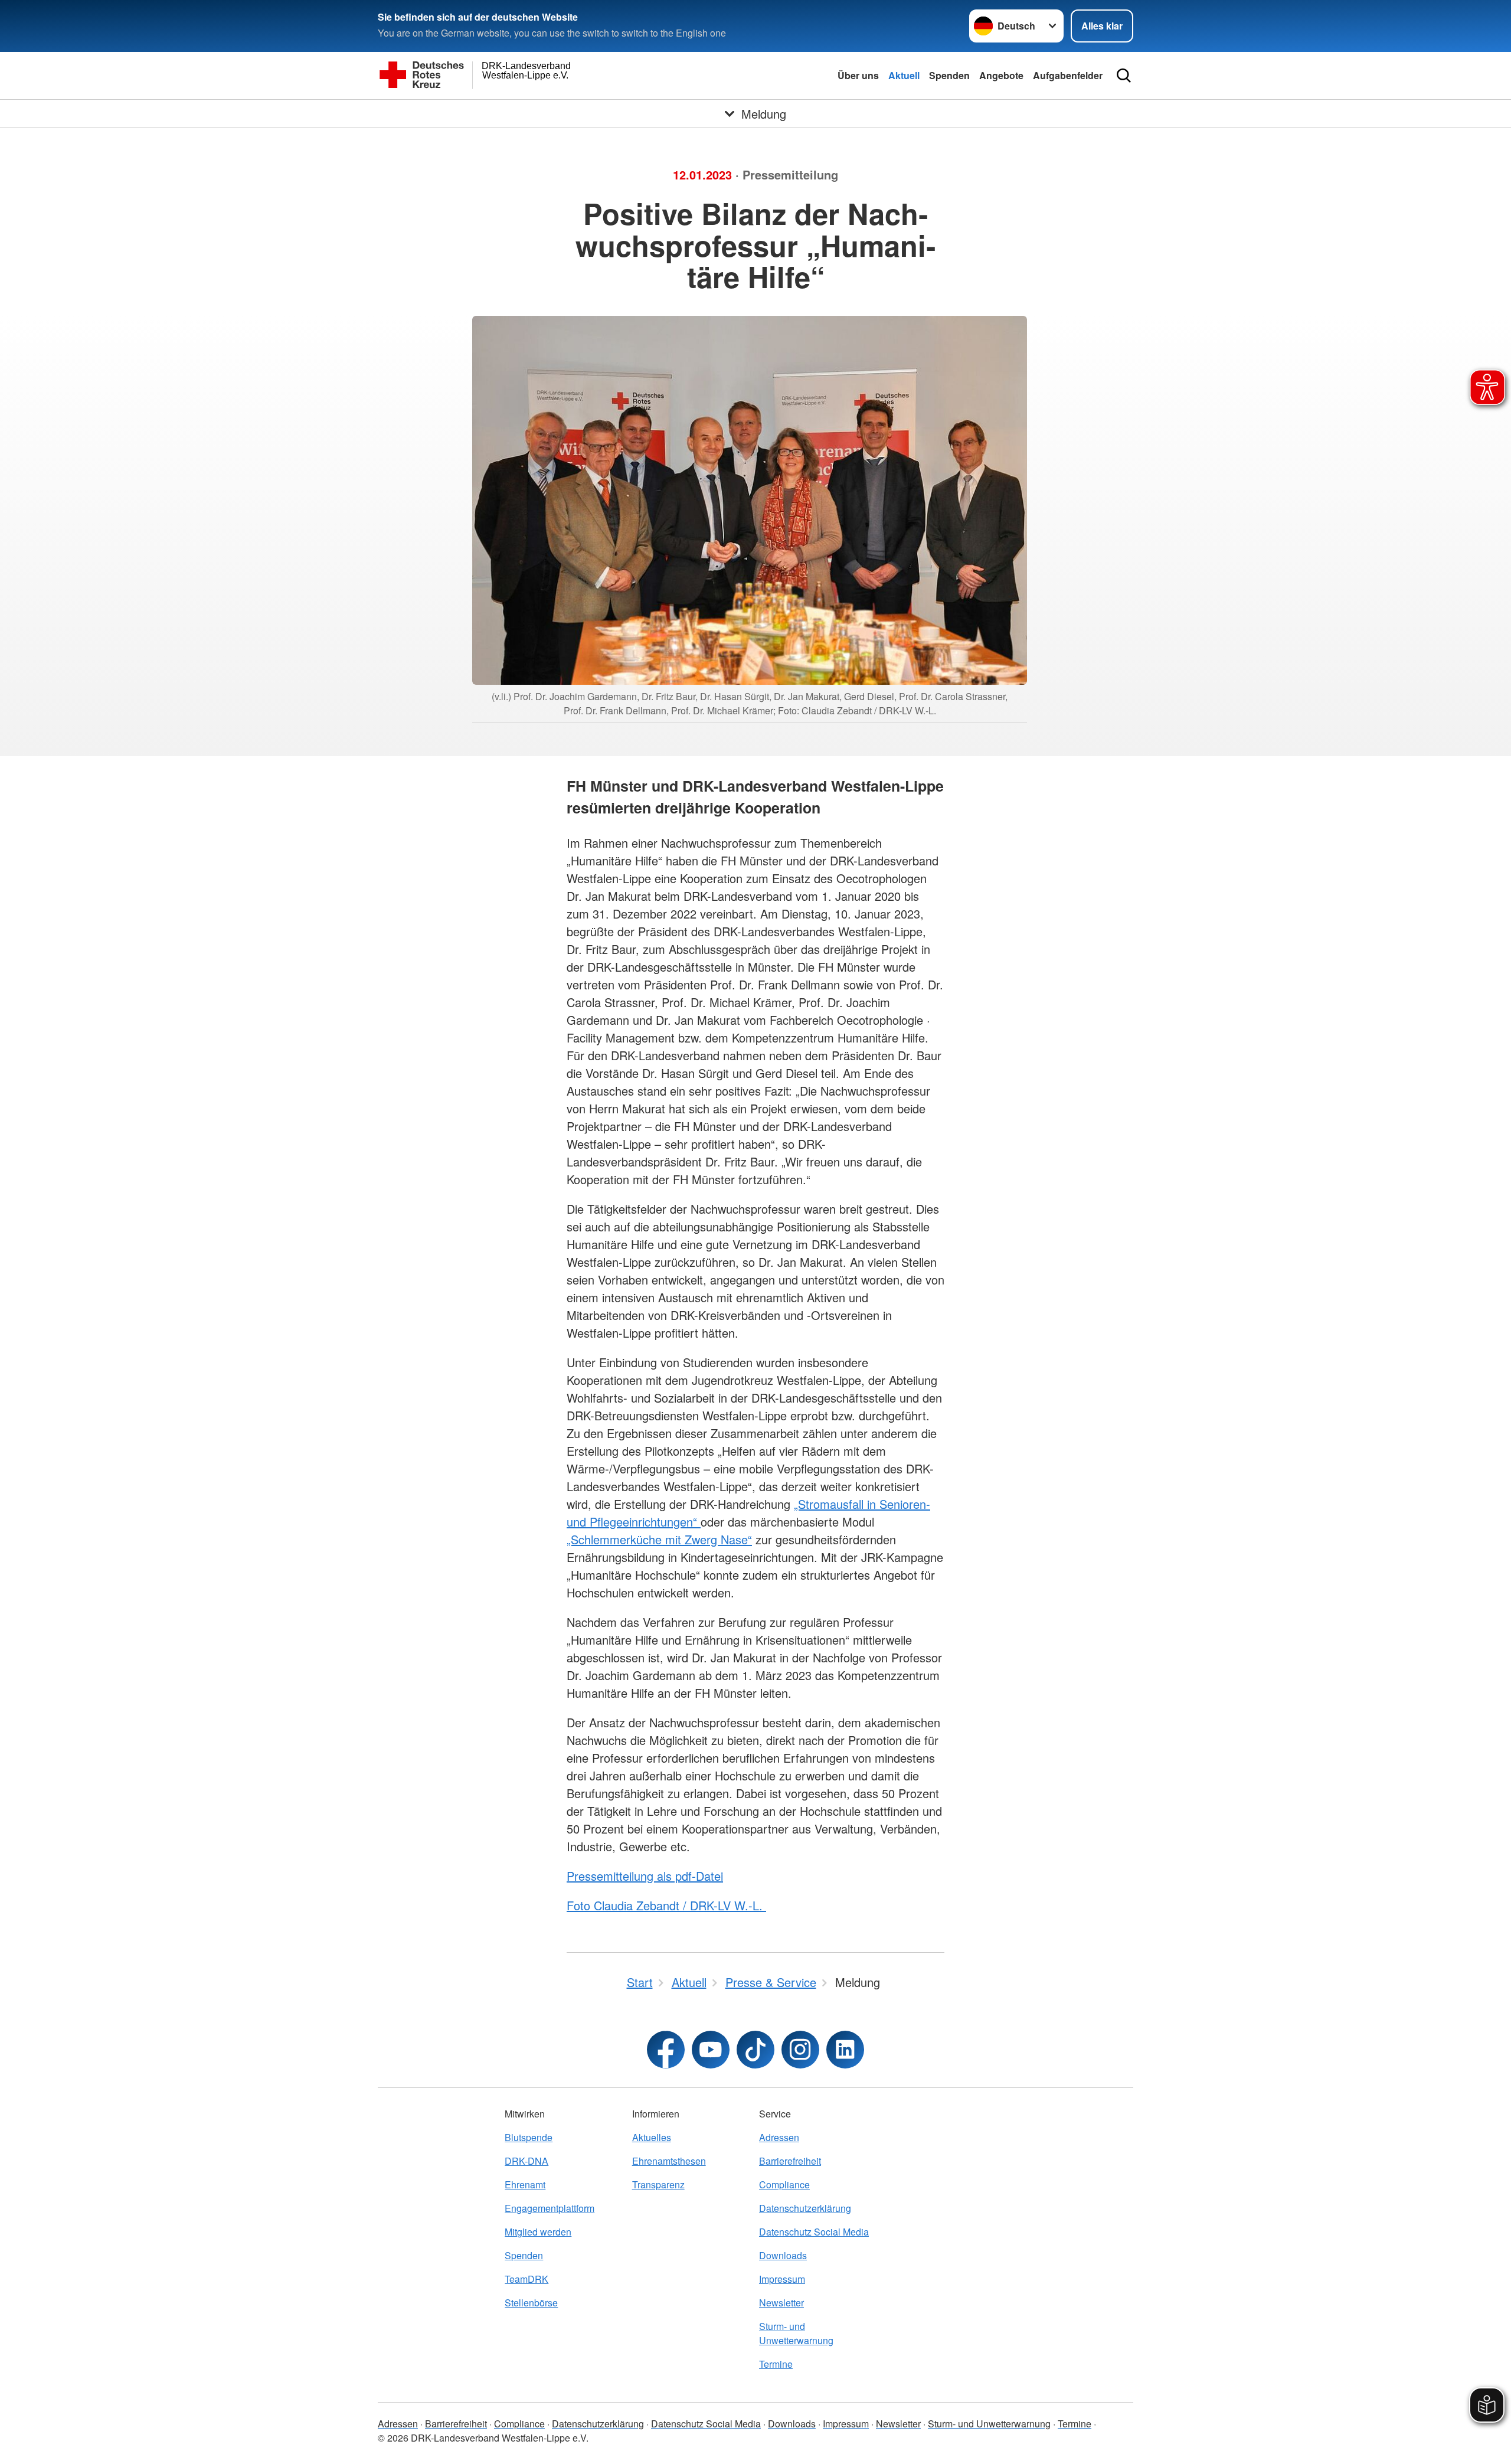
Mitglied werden (538, 2232)
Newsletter (781, 2303)
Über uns (858, 75)
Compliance (784, 2184)
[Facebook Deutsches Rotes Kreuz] (666, 2050)
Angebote (1001, 75)
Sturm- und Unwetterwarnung (796, 2333)
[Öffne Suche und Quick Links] (1124, 76)
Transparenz (658, 2184)
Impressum (782, 2279)
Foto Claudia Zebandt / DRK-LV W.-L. (666, 1905)
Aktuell (904, 75)
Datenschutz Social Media (814, 2232)
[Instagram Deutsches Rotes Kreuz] (800, 2050)
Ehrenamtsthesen (669, 2161)
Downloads (783, 2255)
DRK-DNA (526, 2161)
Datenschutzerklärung (805, 2208)
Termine (776, 2364)
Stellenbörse (531, 2303)
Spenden (949, 75)
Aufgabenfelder (1068, 75)
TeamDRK (526, 2279)
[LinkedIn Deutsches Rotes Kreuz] (845, 2050)
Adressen (779, 2137)
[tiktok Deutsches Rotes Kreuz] (755, 2050)
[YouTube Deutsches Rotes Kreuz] (711, 2050)
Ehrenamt (525, 2184)
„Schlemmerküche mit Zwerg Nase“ (659, 1539)
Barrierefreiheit (790, 2161)
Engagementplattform (550, 2208)
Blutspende (529, 2137)
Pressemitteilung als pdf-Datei (645, 1876)
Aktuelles (652, 2137)
